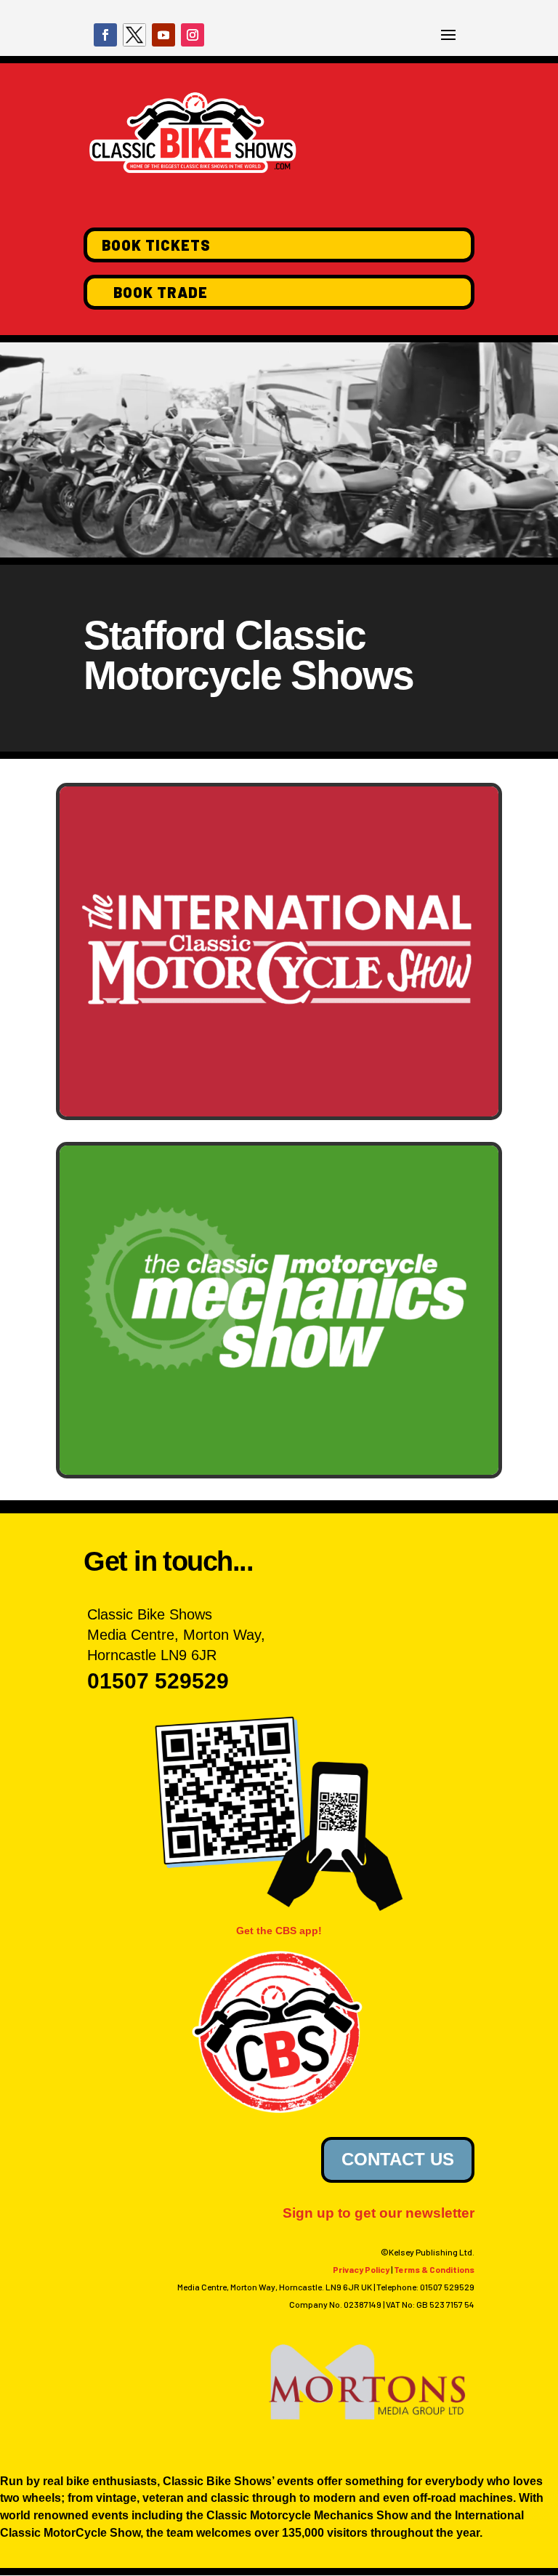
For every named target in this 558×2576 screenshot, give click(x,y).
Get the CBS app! (279, 1931)
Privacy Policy (361, 2269)
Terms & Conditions (434, 2269)
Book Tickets (156, 245)
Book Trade (161, 292)
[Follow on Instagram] (193, 35)
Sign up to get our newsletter (379, 2213)
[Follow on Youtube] (163, 35)
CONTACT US (398, 2159)
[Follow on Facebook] (105, 35)
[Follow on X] (134, 35)
